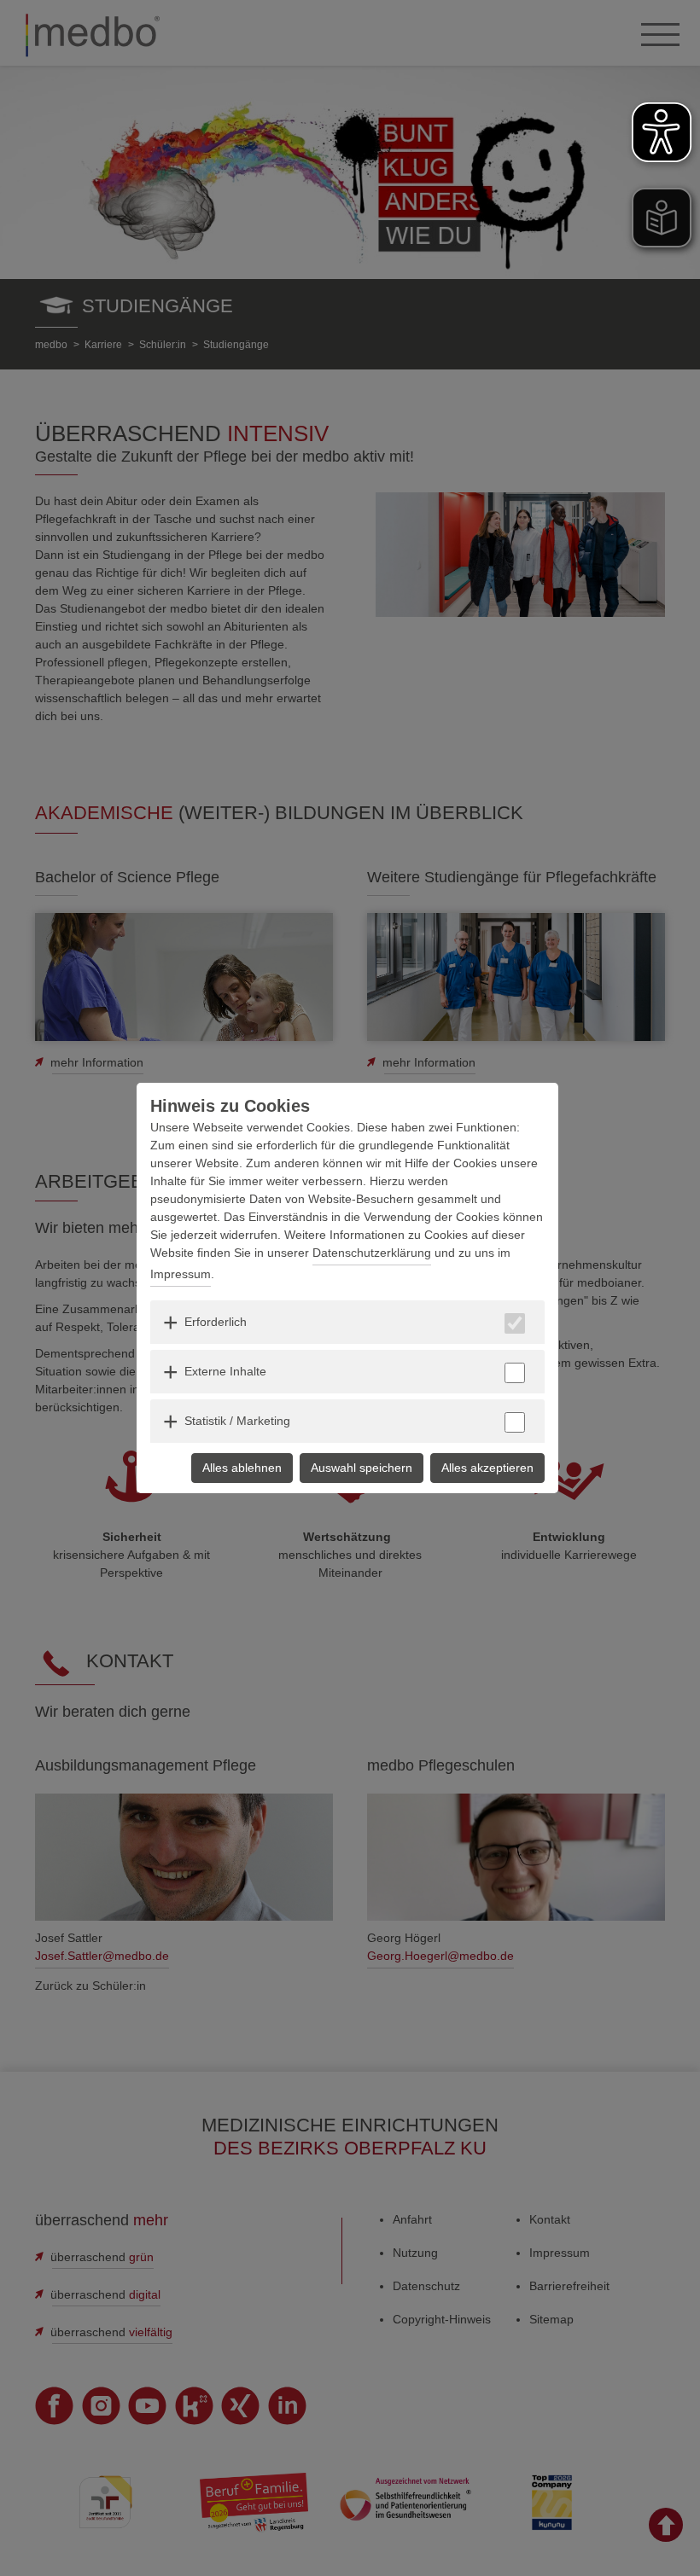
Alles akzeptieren (487, 1468)
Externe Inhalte (225, 1371)
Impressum (181, 1274)
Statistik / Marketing (237, 1421)
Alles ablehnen (242, 1468)
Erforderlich (216, 1322)
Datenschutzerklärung (372, 1253)
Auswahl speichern (362, 1468)
